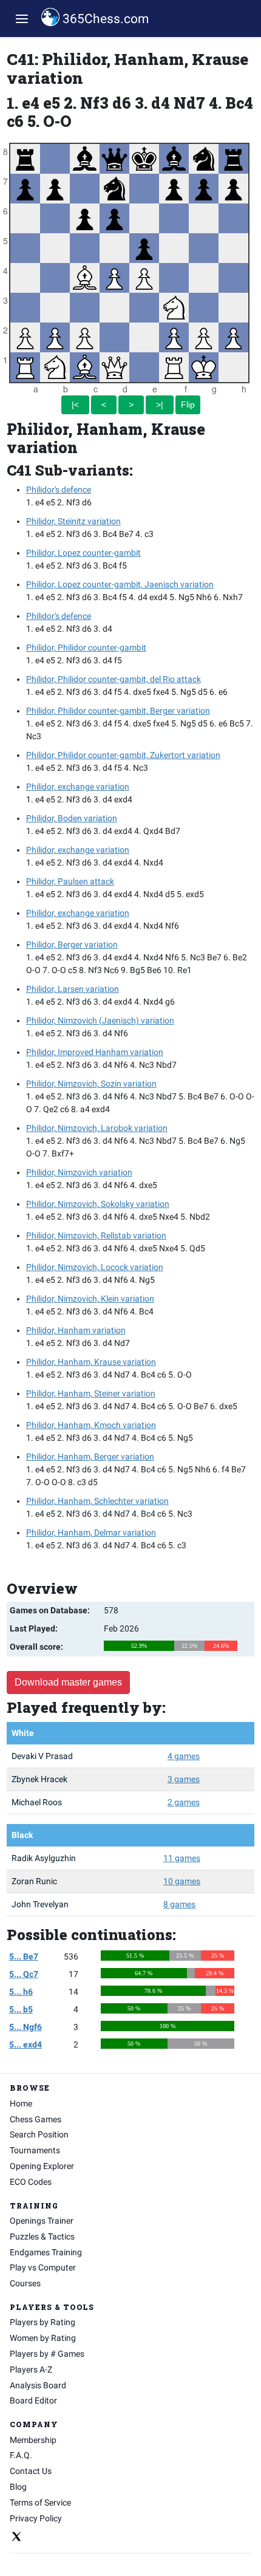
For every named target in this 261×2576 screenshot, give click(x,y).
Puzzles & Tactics (42, 2236)
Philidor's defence (59, 490)
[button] (22, 19)
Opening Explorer (42, 2166)
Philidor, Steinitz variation (73, 521)
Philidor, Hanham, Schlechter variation (97, 1501)
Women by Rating (43, 2338)
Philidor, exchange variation (78, 787)
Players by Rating (42, 2322)
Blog (18, 2487)
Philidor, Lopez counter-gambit (83, 553)
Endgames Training (46, 2252)
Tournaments (35, 2150)
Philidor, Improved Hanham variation (95, 1052)
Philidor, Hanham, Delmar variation (91, 1532)
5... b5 (21, 2009)
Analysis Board (38, 2385)
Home (21, 2103)
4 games (184, 1756)
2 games (184, 1802)
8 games (179, 1904)
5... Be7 (24, 1956)
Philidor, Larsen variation (73, 989)
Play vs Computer (43, 2267)
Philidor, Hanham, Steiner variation (91, 1393)
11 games (182, 1858)
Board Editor (33, 2400)
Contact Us (31, 2471)
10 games (182, 1881)
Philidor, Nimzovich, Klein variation (90, 1299)
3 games (184, 1779)
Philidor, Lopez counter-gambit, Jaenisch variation (120, 584)
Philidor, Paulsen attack (70, 881)
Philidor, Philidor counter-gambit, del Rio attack (114, 679)
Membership (33, 2440)
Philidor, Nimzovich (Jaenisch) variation (100, 1020)
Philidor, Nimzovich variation (79, 1172)
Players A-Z (31, 2369)
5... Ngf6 (25, 2027)
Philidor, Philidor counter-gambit (86, 647)
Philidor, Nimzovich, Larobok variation (97, 1128)
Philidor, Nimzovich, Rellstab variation (96, 1235)
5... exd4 (25, 2045)
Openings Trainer (42, 2221)
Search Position (39, 2134)
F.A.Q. (21, 2455)
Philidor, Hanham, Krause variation (91, 1362)
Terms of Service (40, 2503)
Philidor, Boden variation (72, 818)
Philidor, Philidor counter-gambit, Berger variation (118, 711)
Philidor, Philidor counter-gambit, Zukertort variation (123, 755)
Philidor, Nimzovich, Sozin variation (91, 1084)
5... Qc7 (24, 1974)
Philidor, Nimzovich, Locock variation (95, 1267)
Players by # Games (47, 2354)
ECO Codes (31, 2182)
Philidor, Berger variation (72, 945)
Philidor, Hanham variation (76, 1330)
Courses (25, 2283)
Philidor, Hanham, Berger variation (90, 1457)
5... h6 (21, 1992)
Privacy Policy (36, 2518)
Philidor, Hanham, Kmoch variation (91, 1425)
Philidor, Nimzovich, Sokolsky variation (98, 1204)
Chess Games (36, 2119)
